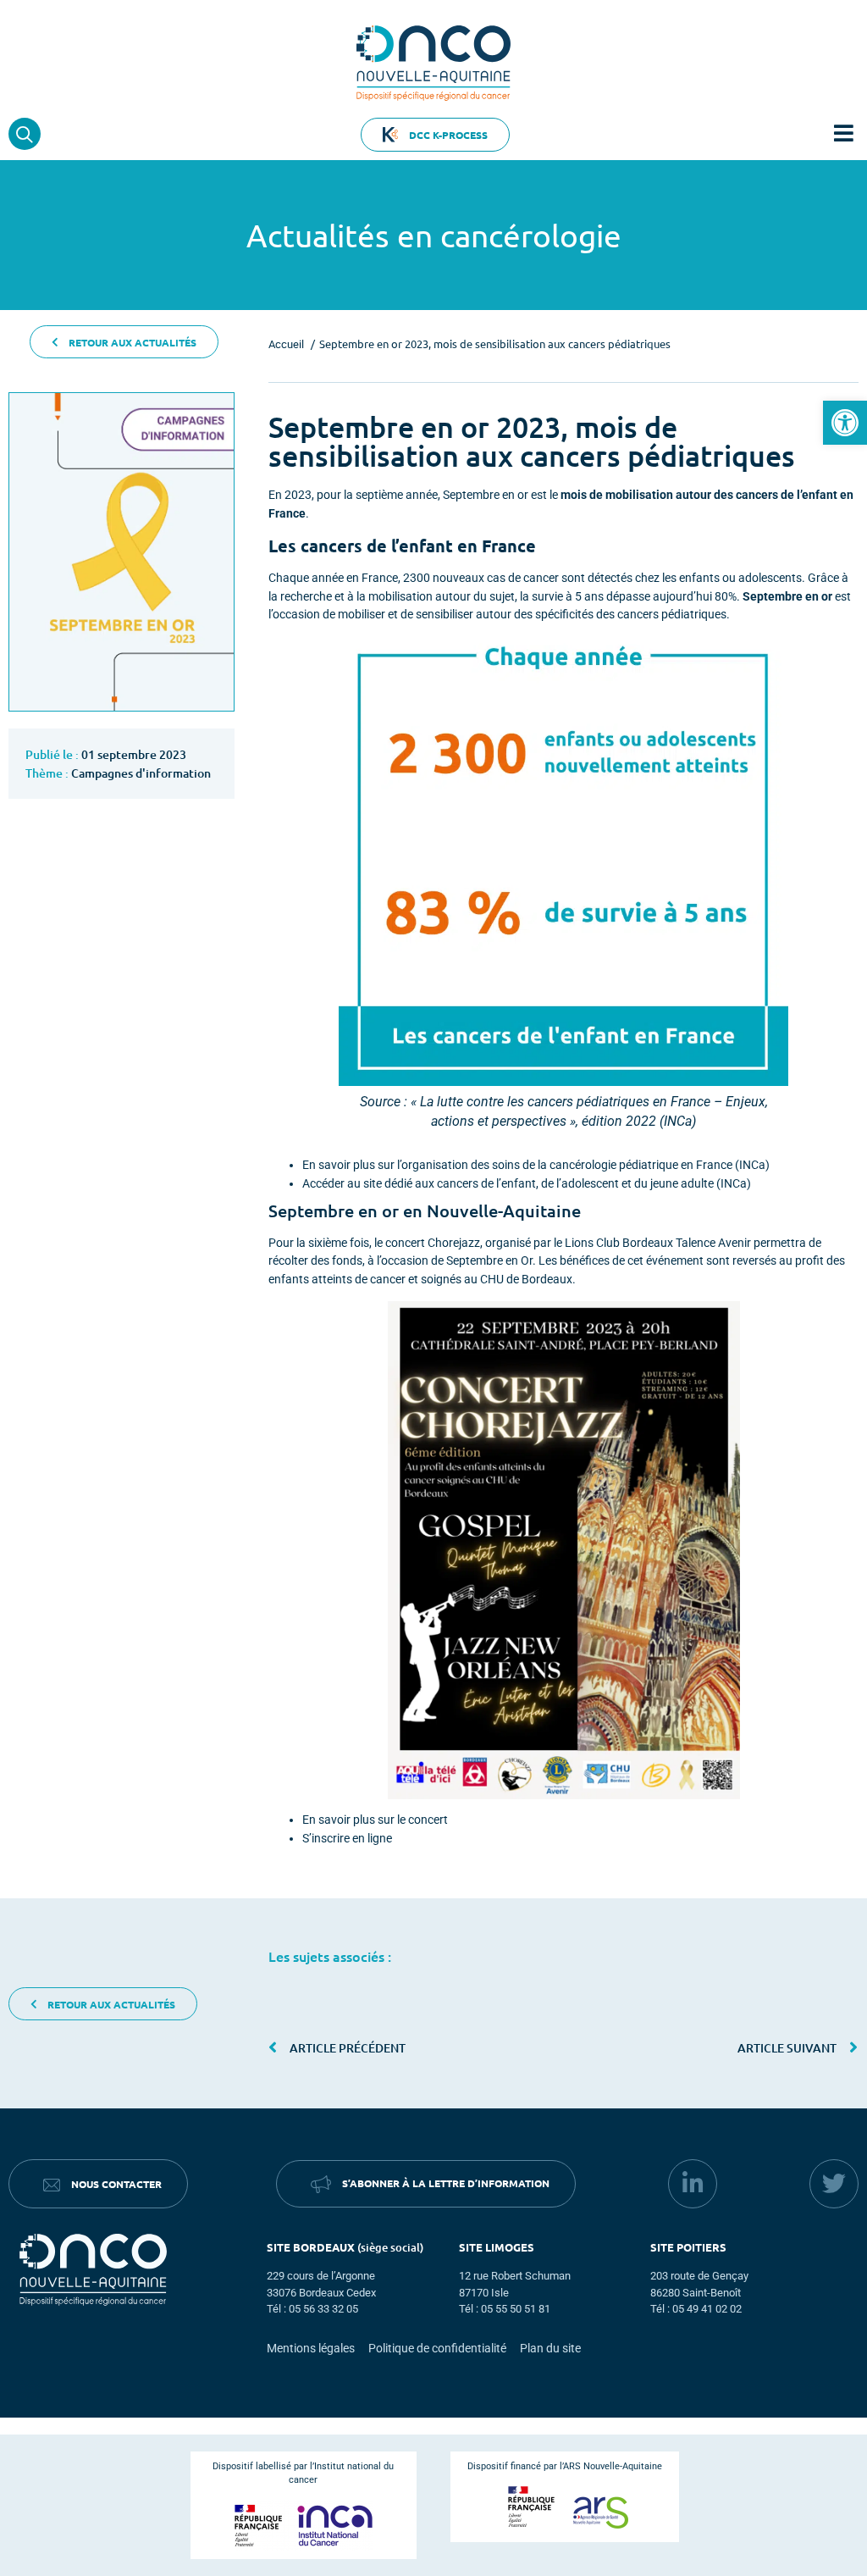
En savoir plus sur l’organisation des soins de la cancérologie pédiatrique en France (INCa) (536, 1165)
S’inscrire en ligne (347, 1839)
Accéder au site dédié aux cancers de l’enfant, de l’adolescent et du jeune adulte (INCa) (527, 1184)
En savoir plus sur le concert (375, 1820)
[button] (845, 423)
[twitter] (834, 2184)
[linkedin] (693, 2184)
